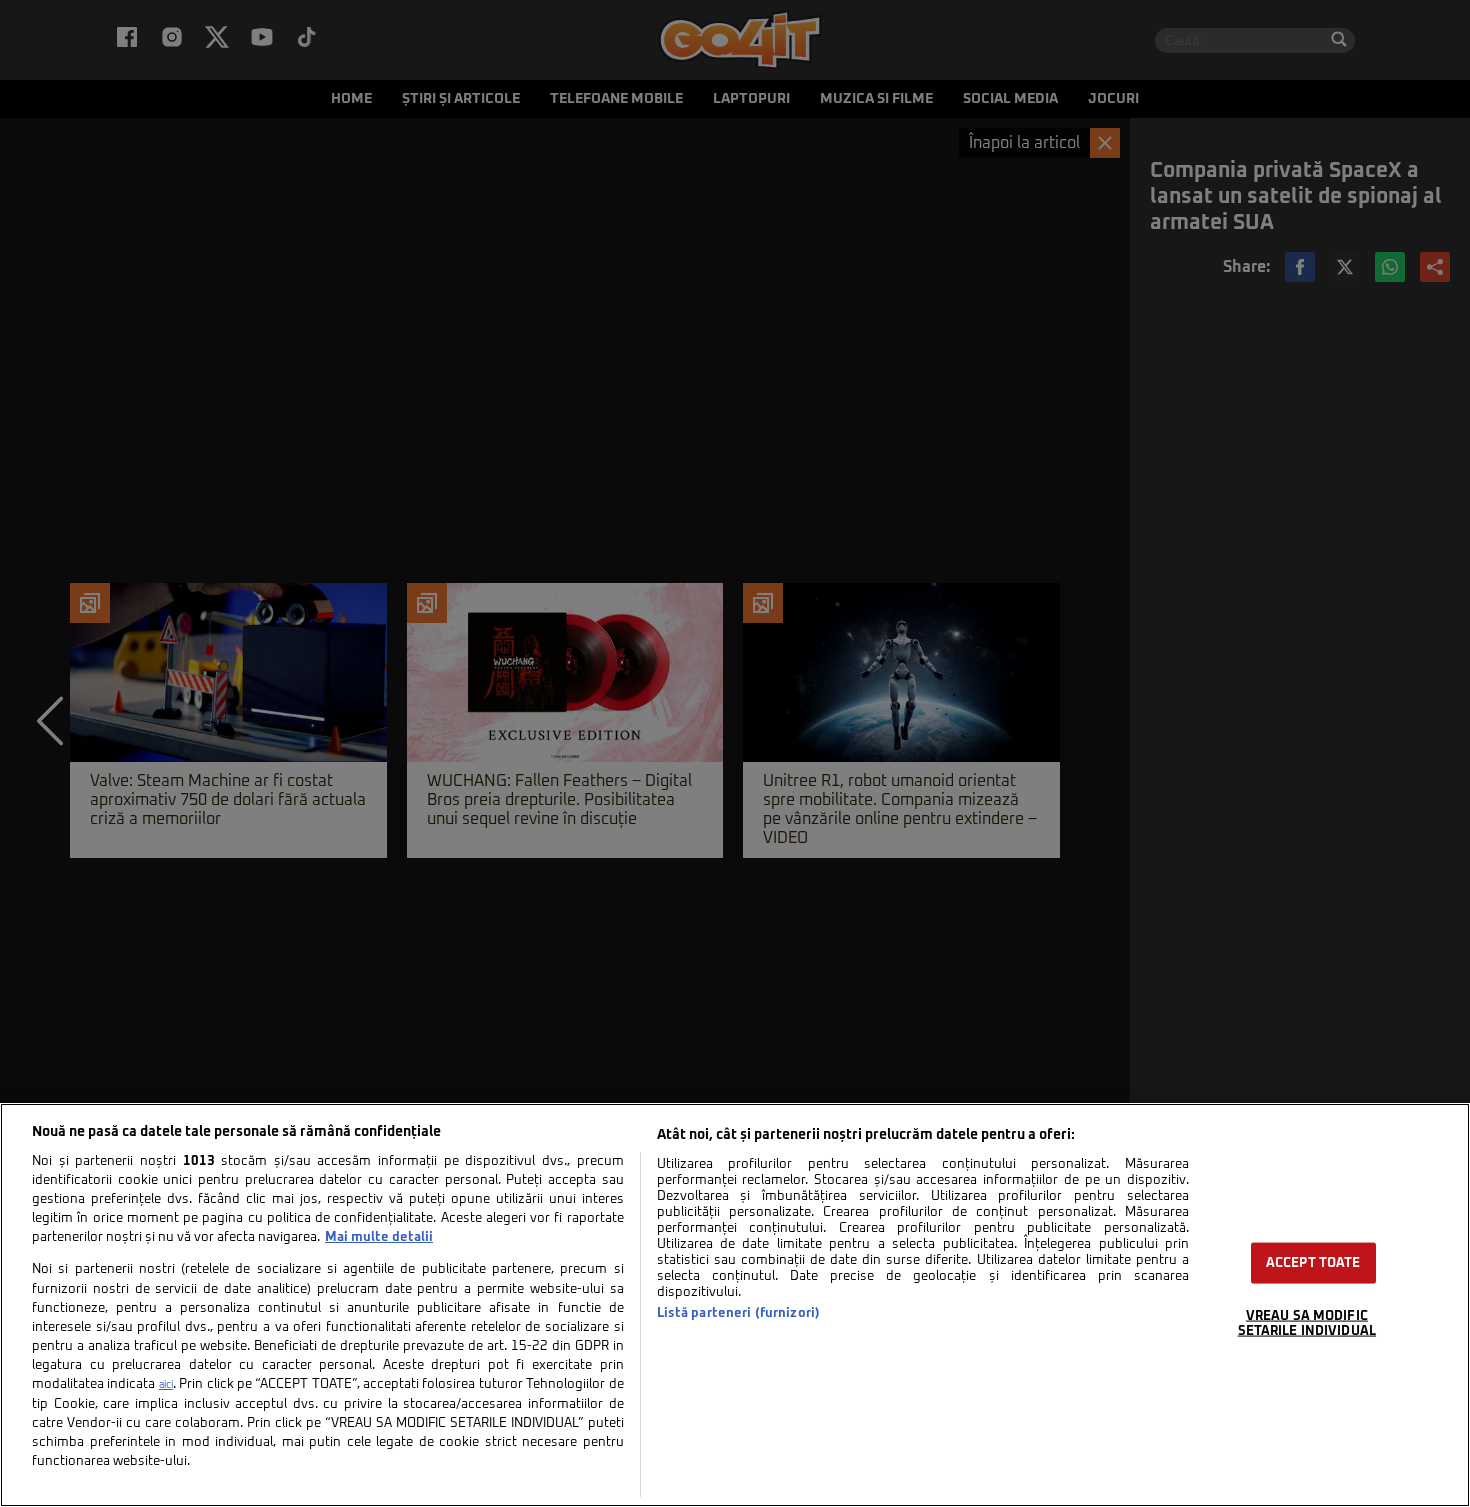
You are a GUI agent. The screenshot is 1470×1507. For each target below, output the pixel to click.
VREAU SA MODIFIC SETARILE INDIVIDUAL (1307, 1324)
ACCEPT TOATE (1313, 1263)
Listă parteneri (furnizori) (738, 1313)
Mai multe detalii (379, 1237)
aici (166, 1385)
